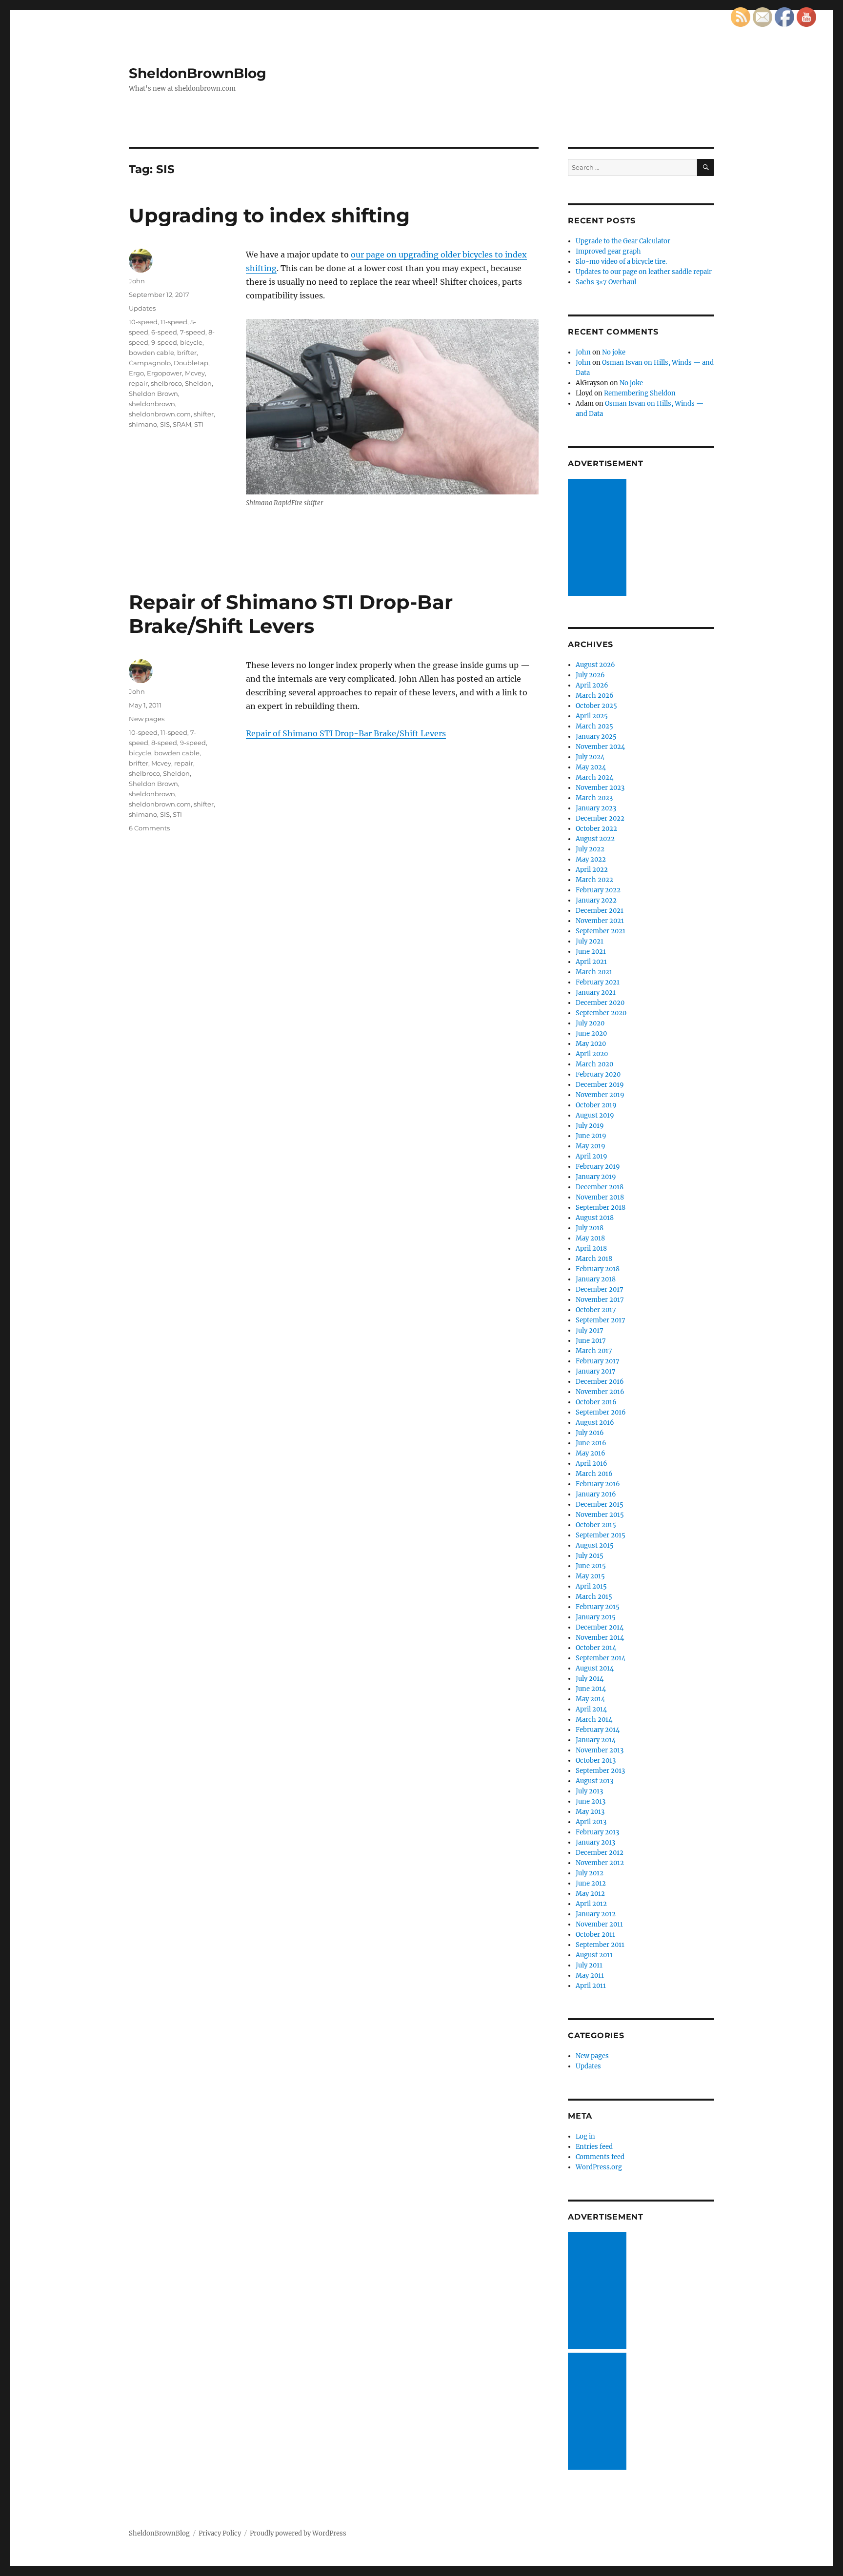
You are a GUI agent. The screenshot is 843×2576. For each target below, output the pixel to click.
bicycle (191, 342)
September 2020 (601, 1013)
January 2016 (596, 1494)
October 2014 (596, 1648)
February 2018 (598, 1269)
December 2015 (600, 1504)
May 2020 (591, 1044)
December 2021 (600, 911)
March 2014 (594, 1720)
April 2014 (591, 1709)
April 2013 (591, 1822)
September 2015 (601, 1535)
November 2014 (600, 1638)
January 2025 (596, 737)
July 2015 (590, 1556)
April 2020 (592, 1054)
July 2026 (590, 675)
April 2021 (591, 962)
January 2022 (596, 900)
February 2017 (598, 1361)
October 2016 (596, 1402)
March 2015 (594, 1597)
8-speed (164, 743)
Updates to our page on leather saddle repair (644, 272)
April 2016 (592, 1464)
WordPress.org (599, 2167)
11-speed (174, 322)
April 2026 (592, 685)
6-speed (164, 332)
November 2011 (599, 1924)
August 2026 (595, 665)
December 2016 (600, 1382)
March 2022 (594, 880)
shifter (204, 414)
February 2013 (597, 1832)
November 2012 (600, 1863)
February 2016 (598, 1484)
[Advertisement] (599, 538)
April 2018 (591, 1249)
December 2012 (600, 1853)
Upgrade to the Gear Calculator (623, 241)
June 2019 (591, 1136)
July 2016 (590, 1433)
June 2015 (591, 1566)
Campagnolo (150, 363)
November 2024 (600, 747)
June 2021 (591, 952)
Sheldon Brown (153, 393)
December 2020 (600, 1003)
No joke (614, 352)
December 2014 (600, 1627)
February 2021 (598, 982)
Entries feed (594, 2147)
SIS (165, 424)
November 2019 (600, 1095)
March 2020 (594, 1064)
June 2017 (591, 1341)
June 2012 (591, 1883)
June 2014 (591, 1689)
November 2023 (600, 788)
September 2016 (601, 1412)
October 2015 (596, 1525)
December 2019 (600, 1085)
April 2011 (591, 1986)
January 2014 (596, 1740)
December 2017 (600, 1289)
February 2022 (598, 890)
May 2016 (591, 1453)
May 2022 (591, 859)
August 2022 (595, 839)
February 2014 (598, 1730)
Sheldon (198, 383)
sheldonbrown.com (160, 414)
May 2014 (590, 1699)
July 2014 (590, 1679)
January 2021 (596, 993)
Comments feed (600, 2157)
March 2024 (594, 777)
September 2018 (601, 1208)
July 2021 (590, 941)
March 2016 (594, 1474)
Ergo (136, 373)
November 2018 (600, 1197)
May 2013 (590, 1812)
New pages (147, 719)
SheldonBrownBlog (198, 73)
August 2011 (594, 1955)
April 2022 (592, 870)
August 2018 (595, 1218)
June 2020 (591, 1033)
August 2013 (594, 1781)
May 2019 (591, 1146)
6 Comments (149, 828)
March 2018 (594, 1259)
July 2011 (589, 1965)
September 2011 (600, 1945)
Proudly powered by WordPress (298, 2533)
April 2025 (592, 716)
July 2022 (590, 849)
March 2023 (594, 798)
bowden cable (151, 353)
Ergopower (164, 373)
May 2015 (590, 1576)
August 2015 (595, 1545)
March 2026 (595, 696)
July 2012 (590, 1873)
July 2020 (590, 1023)
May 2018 (590, 1238)
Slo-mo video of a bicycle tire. (621, 262)
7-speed (193, 332)
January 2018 (596, 1279)
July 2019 (590, 1126)
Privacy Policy (220, 2533)
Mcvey (195, 373)
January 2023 (596, 808)
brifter (187, 353)
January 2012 (596, 1914)
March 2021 (594, 972)
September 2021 (601, 931)
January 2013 (595, 1842)
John (137, 281)
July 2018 (590, 1228)
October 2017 (596, 1310)
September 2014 (601, 1658)
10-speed (143, 322)
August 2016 (595, 1423)
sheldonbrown (152, 404)
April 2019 (592, 1156)
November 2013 (600, 1750)
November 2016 (600, 1392)
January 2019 (596, 1177)
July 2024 (590, 757)
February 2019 (598, 1167)
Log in (585, 2136)
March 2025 (594, 726)
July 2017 (590, 1330)
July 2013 (589, 1791)
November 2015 (600, 1515)
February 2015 (598, 1607)
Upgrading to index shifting (269, 215)
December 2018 (600, 1187)
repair (138, 383)
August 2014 (595, 1668)
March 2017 (594, 1351)
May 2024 (591, 767)
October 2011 (595, 1935)
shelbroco (166, 383)
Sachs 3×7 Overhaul (606, 282)
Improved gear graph (608, 251)
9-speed (164, 342)
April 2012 (591, 1904)
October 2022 (596, 829)
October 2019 (596, 1105)
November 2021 (600, 921)
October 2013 (596, 1760)
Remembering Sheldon (640, 393)
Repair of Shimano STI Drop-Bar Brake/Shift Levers (291, 614)
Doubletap (191, 363)
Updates (142, 308)
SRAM (182, 424)
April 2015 (591, 1586)
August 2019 (595, 1115)
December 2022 (600, 818)
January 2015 (596, 1617)
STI (199, 424)
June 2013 (591, 1801)
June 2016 (591, 1443)
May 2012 (590, 1894)
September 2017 (601, 1320)
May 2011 (590, 1976)
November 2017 (600, 1300)
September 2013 (600, 1771)
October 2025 (596, 706)
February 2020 (598, 1074)
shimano (143, 424)
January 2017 (596, 1371)
